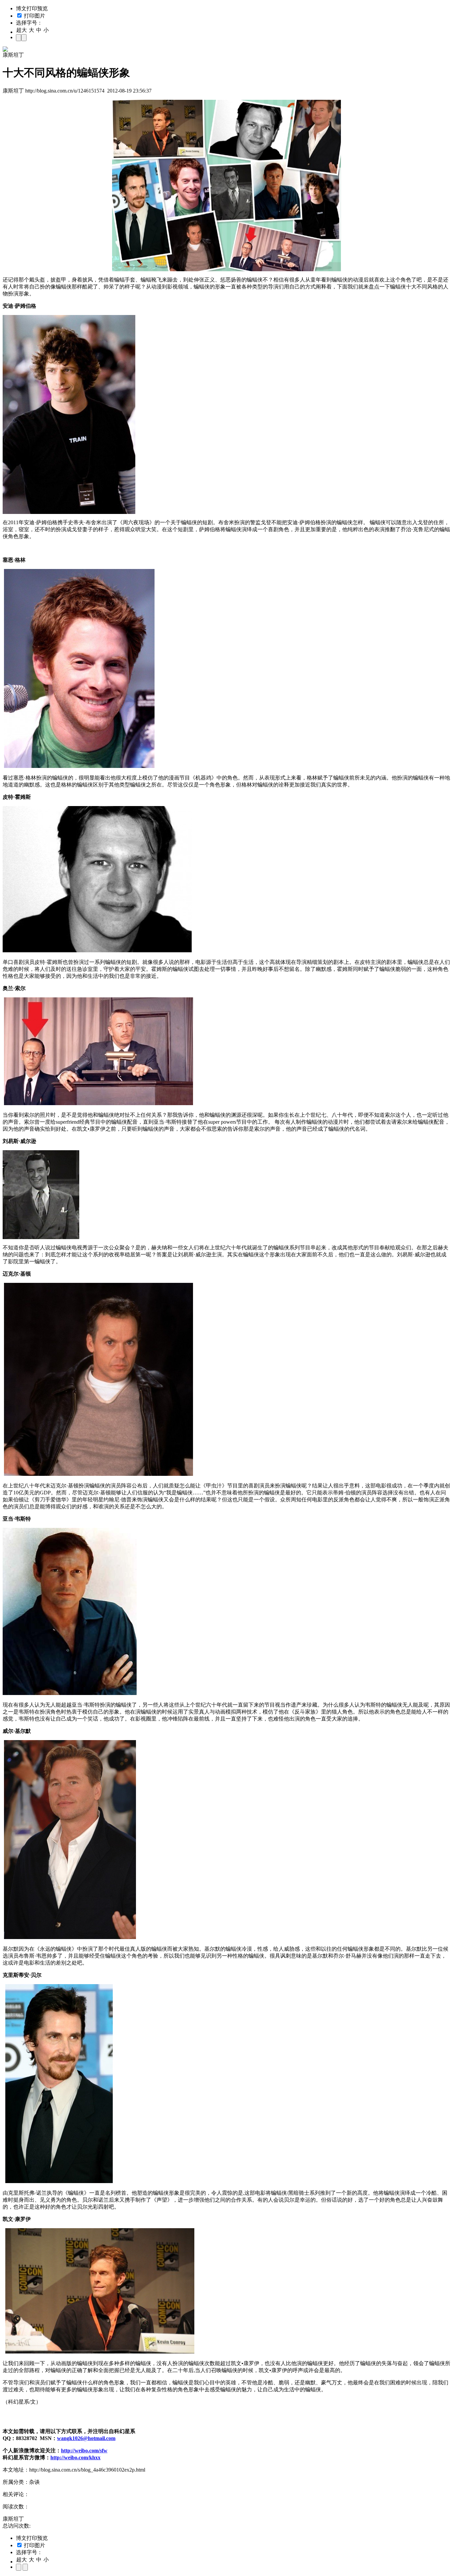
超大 (22, 30)
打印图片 (34, 16)
